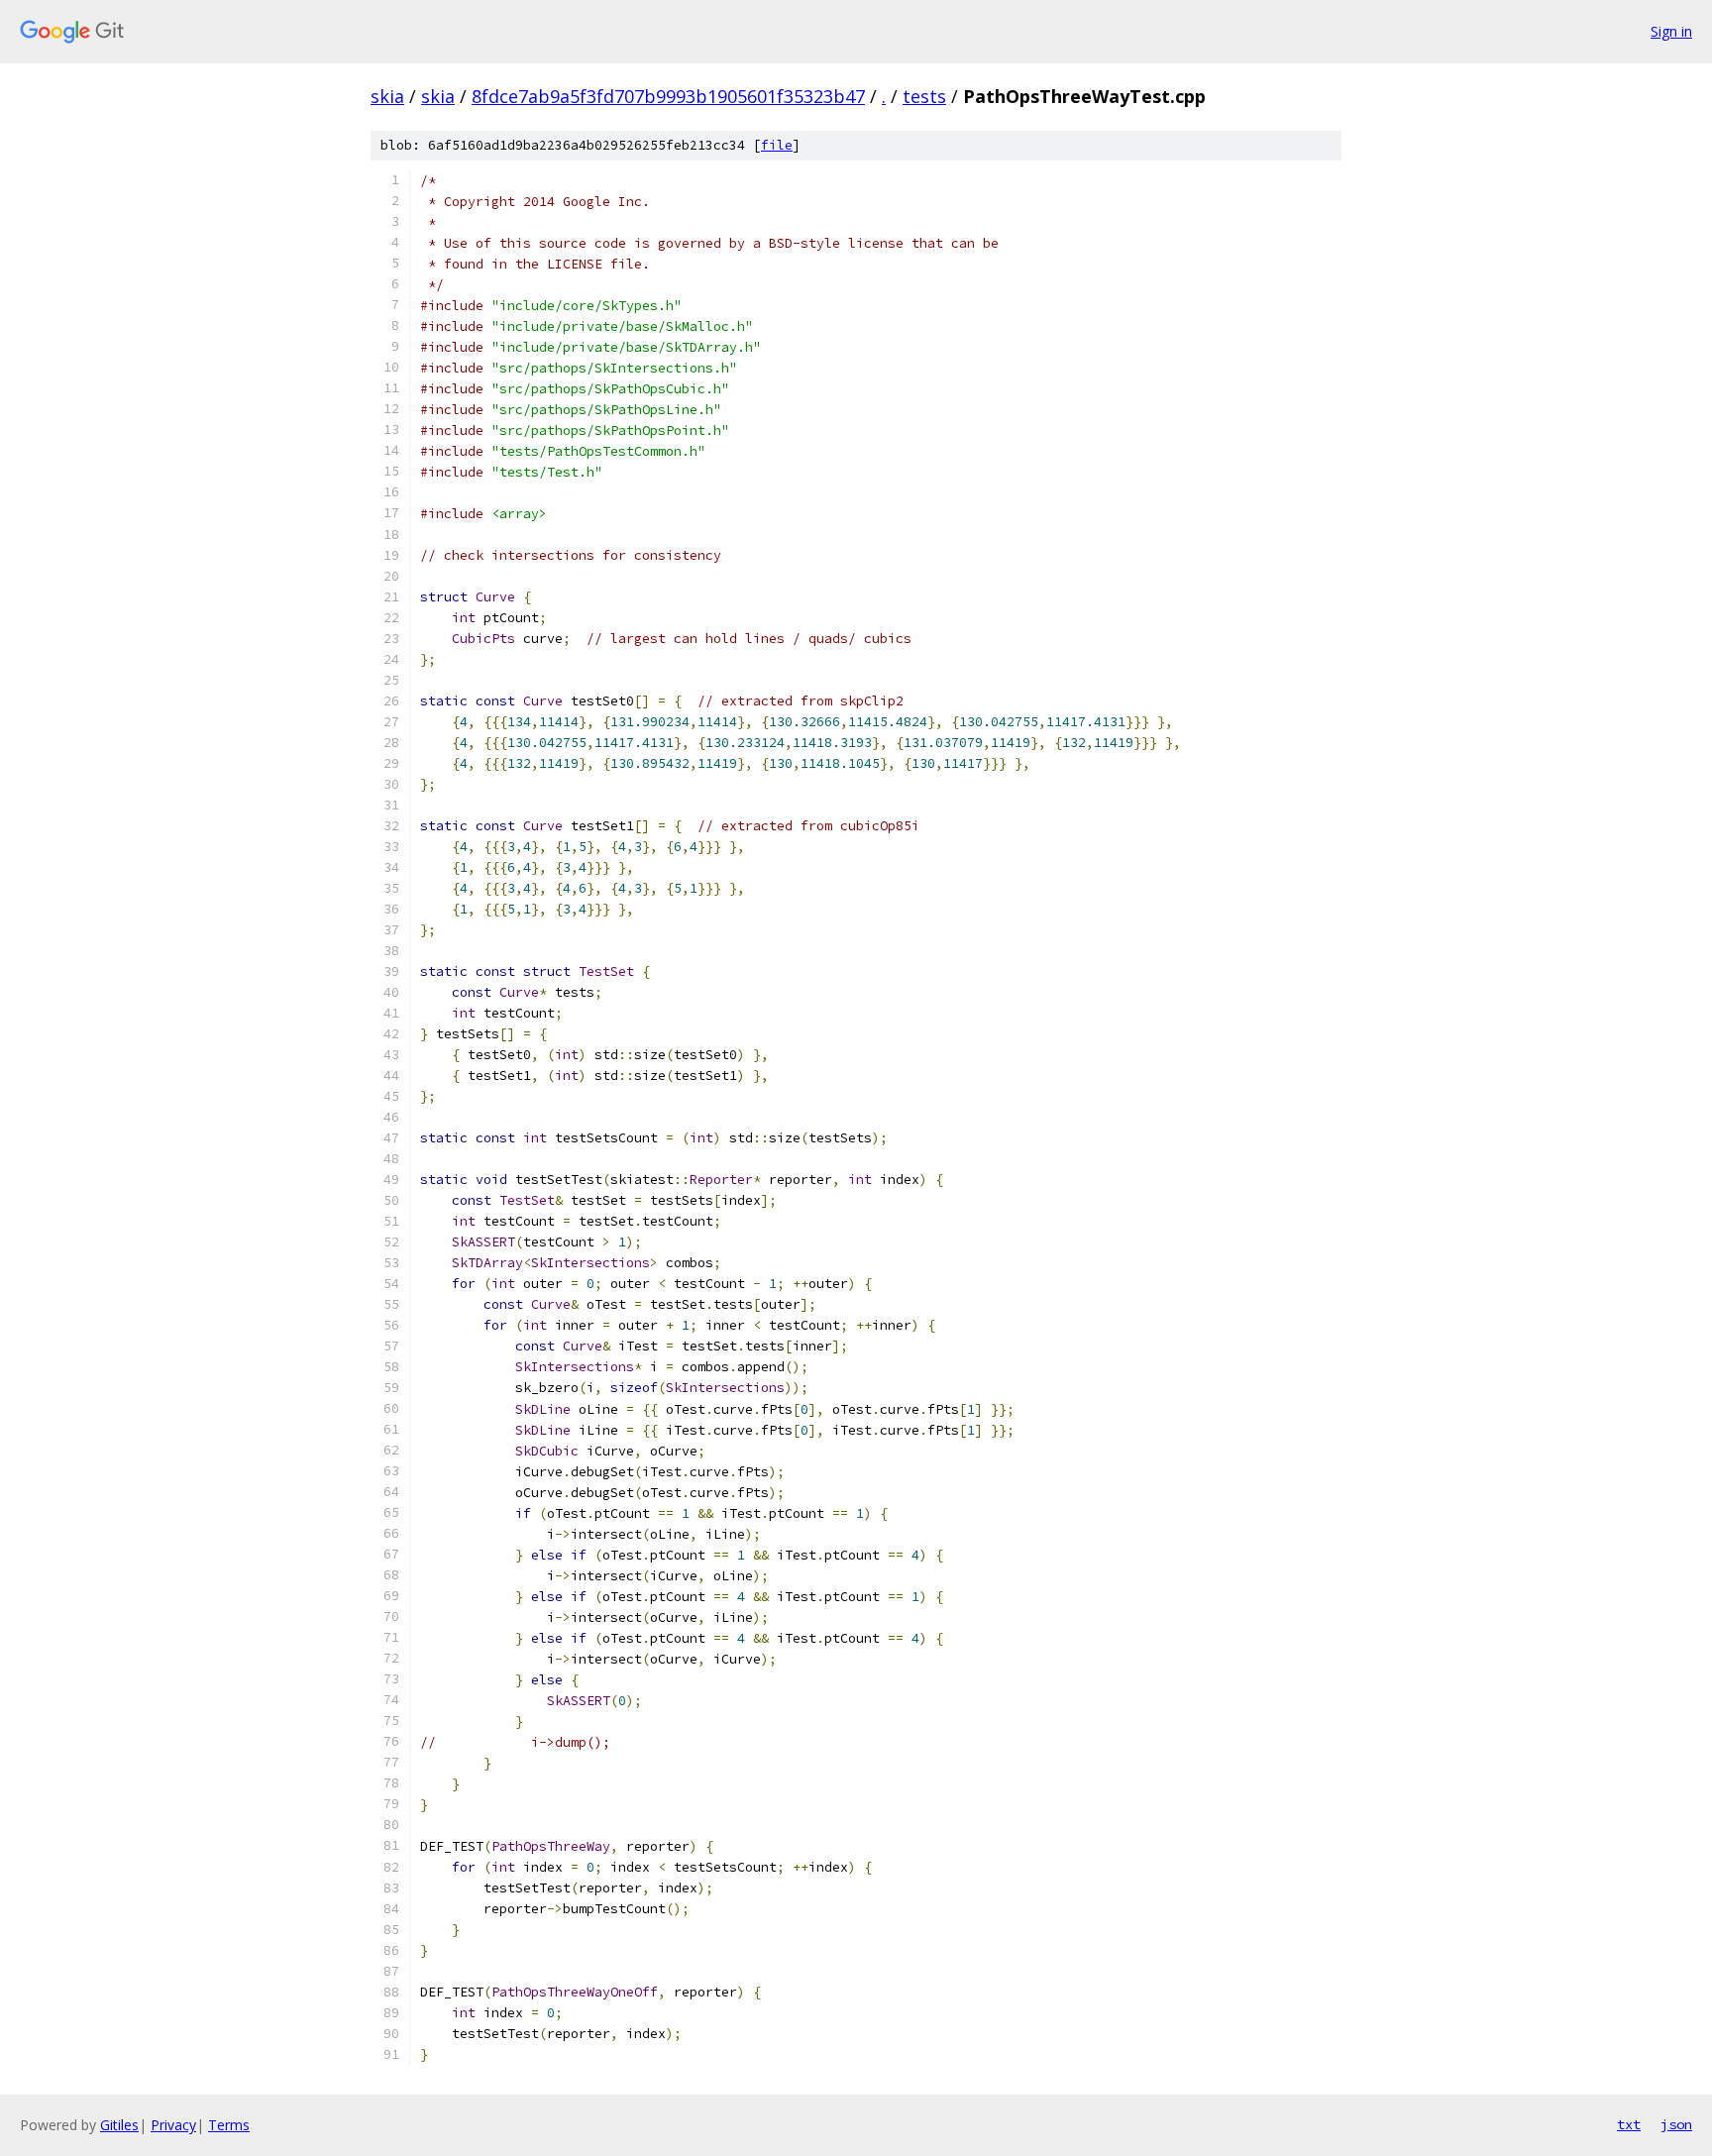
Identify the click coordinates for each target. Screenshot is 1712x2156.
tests (924, 96)
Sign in (1671, 31)
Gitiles (119, 2125)
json (1676, 2124)
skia (387, 96)
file (777, 145)
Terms (229, 2125)
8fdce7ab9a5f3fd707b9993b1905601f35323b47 (668, 96)
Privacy (173, 2125)
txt (1629, 2124)
